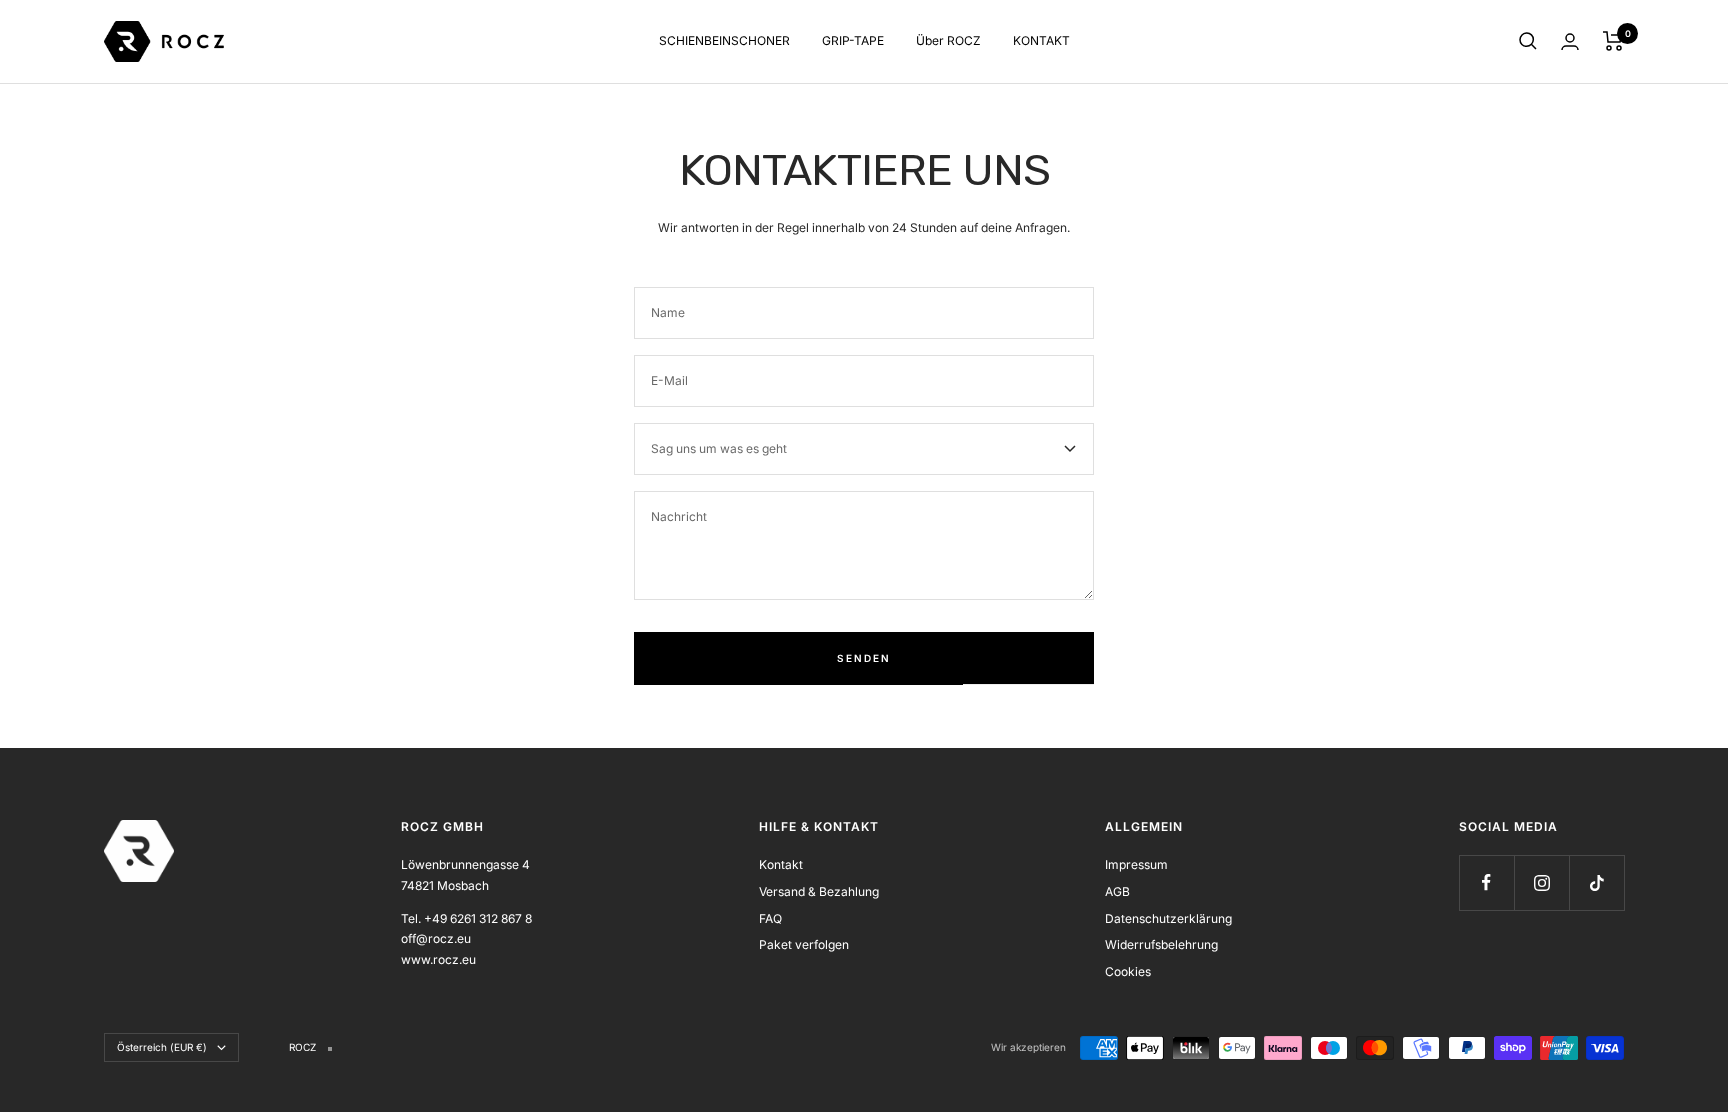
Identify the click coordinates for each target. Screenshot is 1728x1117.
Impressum (1136, 864)
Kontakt (781, 864)
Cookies (1128, 971)
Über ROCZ (948, 40)
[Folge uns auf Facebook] (1486, 882)
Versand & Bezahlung (819, 891)
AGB (1117, 891)
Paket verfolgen (804, 944)
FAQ (770, 918)
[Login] (1570, 41)
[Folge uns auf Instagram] (1541, 882)
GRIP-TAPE (853, 40)
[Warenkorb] (1613, 41)
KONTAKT (1041, 40)
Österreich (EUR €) (162, 1047)
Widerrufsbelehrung (1161, 944)
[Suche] (1528, 41)
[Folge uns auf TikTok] (1596, 882)
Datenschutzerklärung (1168, 918)
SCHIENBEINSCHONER (724, 40)
